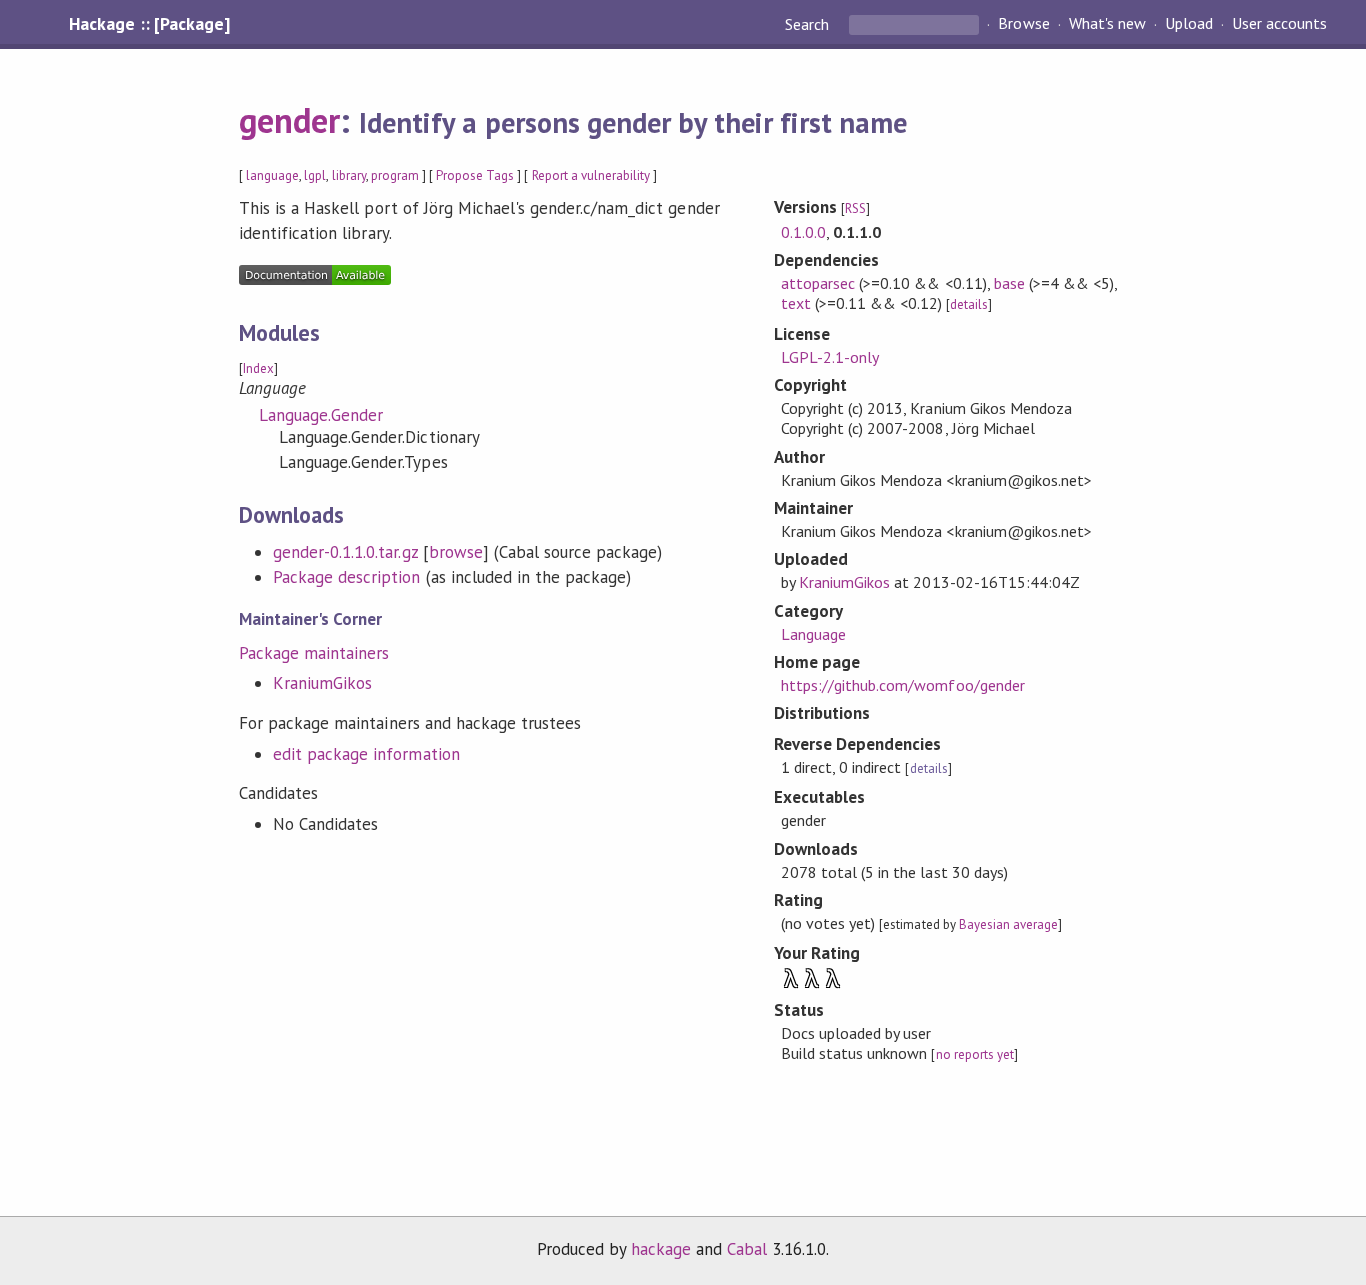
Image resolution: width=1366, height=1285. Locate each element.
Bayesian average (1008, 924)
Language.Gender (321, 415)
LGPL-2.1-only (830, 357)
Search (809, 24)
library (349, 175)
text (796, 303)
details (969, 304)
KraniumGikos (322, 683)
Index (258, 368)
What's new (1107, 24)
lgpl (315, 175)
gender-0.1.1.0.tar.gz (345, 552)
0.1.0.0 (803, 232)
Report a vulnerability (591, 175)
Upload (1189, 24)
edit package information (366, 754)
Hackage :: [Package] (149, 24)
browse (456, 552)
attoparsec (818, 283)
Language (813, 634)
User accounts (1279, 24)
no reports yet (975, 1054)
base (1009, 283)
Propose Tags (475, 175)
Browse (1023, 24)
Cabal (747, 1249)
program (395, 175)
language (272, 175)
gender (289, 120)
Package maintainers (314, 653)
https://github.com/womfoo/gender (903, 685)
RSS (855, 208)
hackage (661, 1249)
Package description (346, 577)
